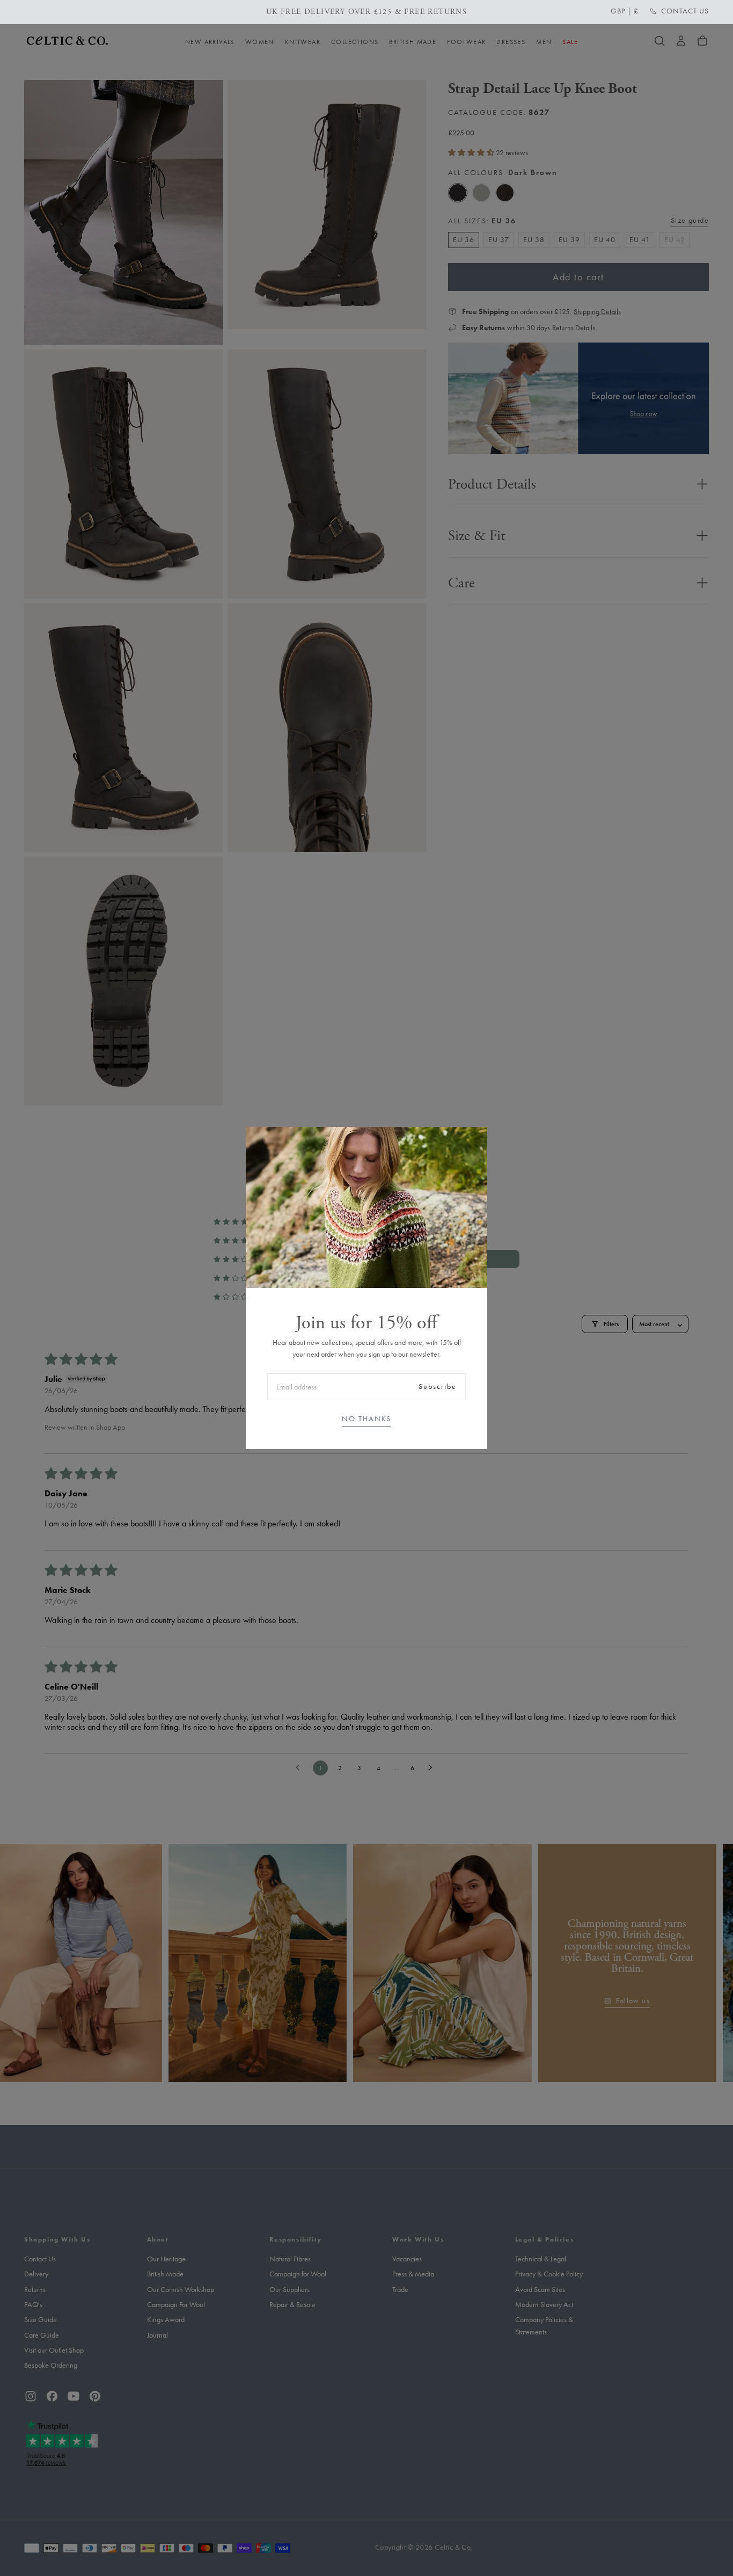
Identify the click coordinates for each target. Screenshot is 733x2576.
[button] (625, 11)
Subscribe (438, 1387)
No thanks (366, 1419)
